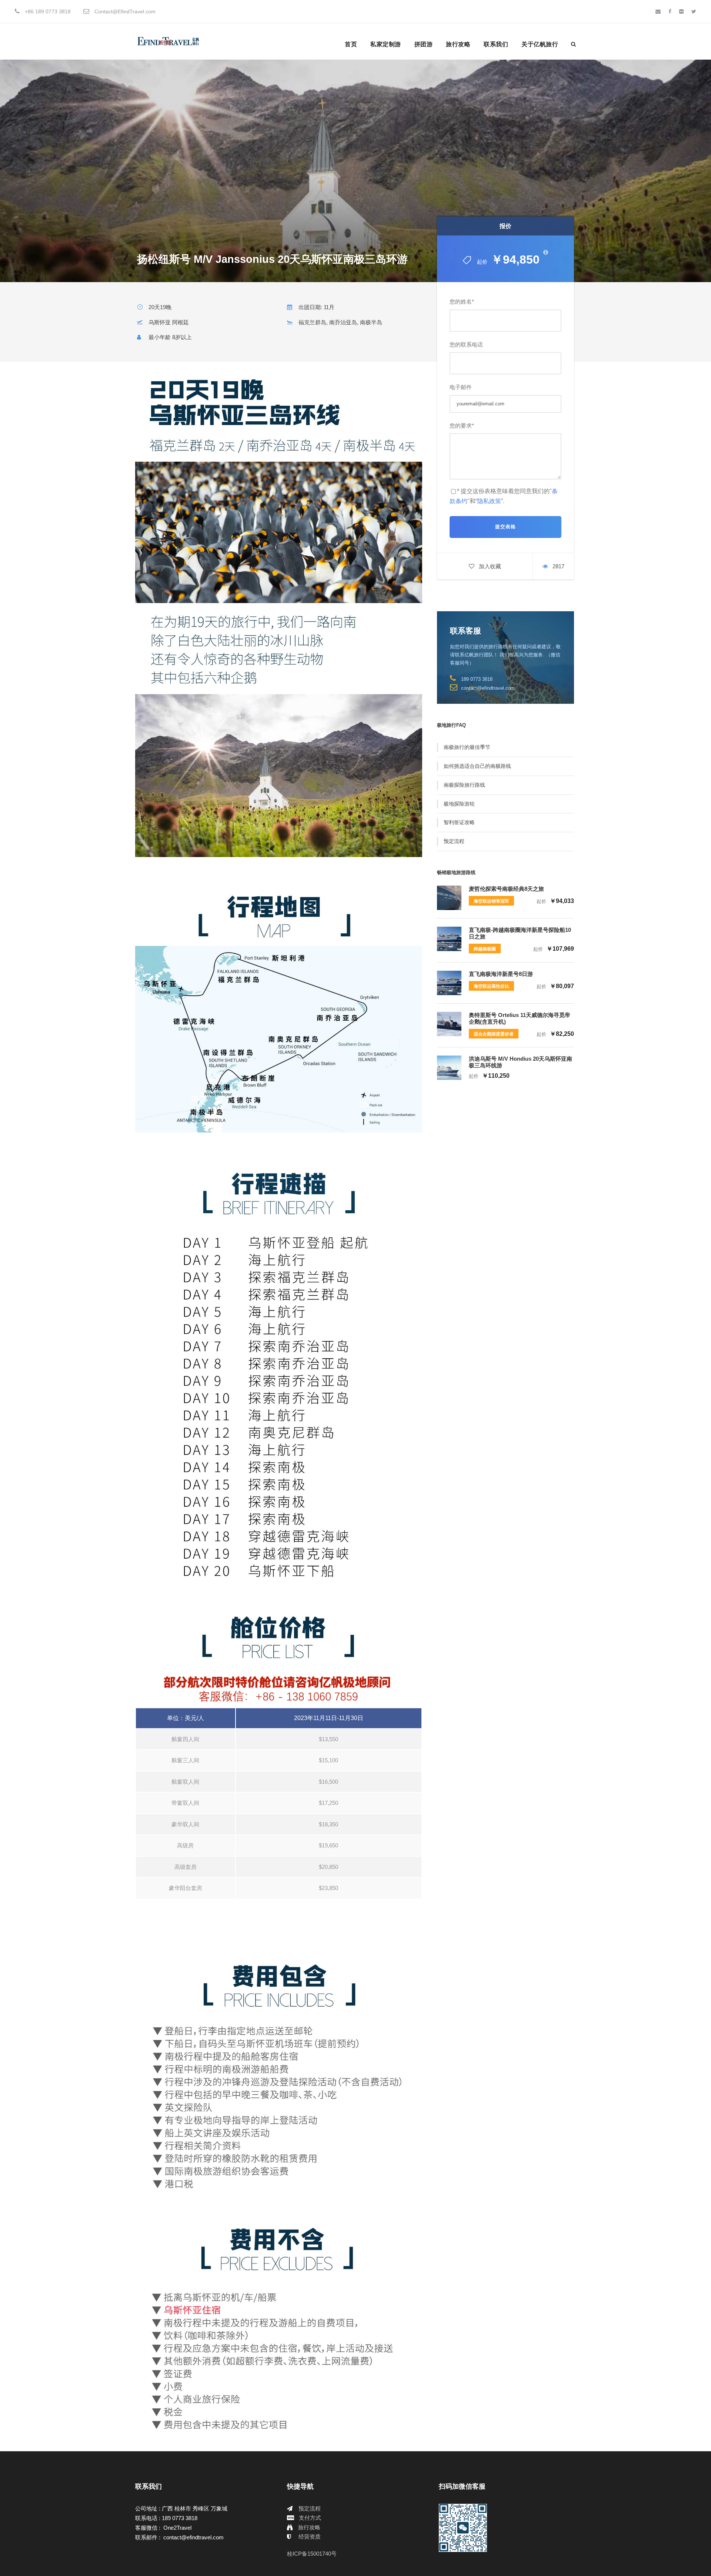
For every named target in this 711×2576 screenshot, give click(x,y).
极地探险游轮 (459, 804)
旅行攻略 (458, 44)
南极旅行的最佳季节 (467, 747)
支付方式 (310, 2518)
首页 (351, 44)
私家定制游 (386, 44)
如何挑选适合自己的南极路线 (477, 766)
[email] (658, 11)
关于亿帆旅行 (540, 44)
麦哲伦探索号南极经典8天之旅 (506, 889)
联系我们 (496, 44)
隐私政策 (489, 501)
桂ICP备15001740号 (312, 2554)
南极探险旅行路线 (464, 785)
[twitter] (694, 11)
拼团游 (424, 44)
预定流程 (454, 841)
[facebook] (670, 11)
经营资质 (310, 2537)
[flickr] (681, 11)
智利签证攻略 (459, 822)
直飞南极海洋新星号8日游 (501, 974)
